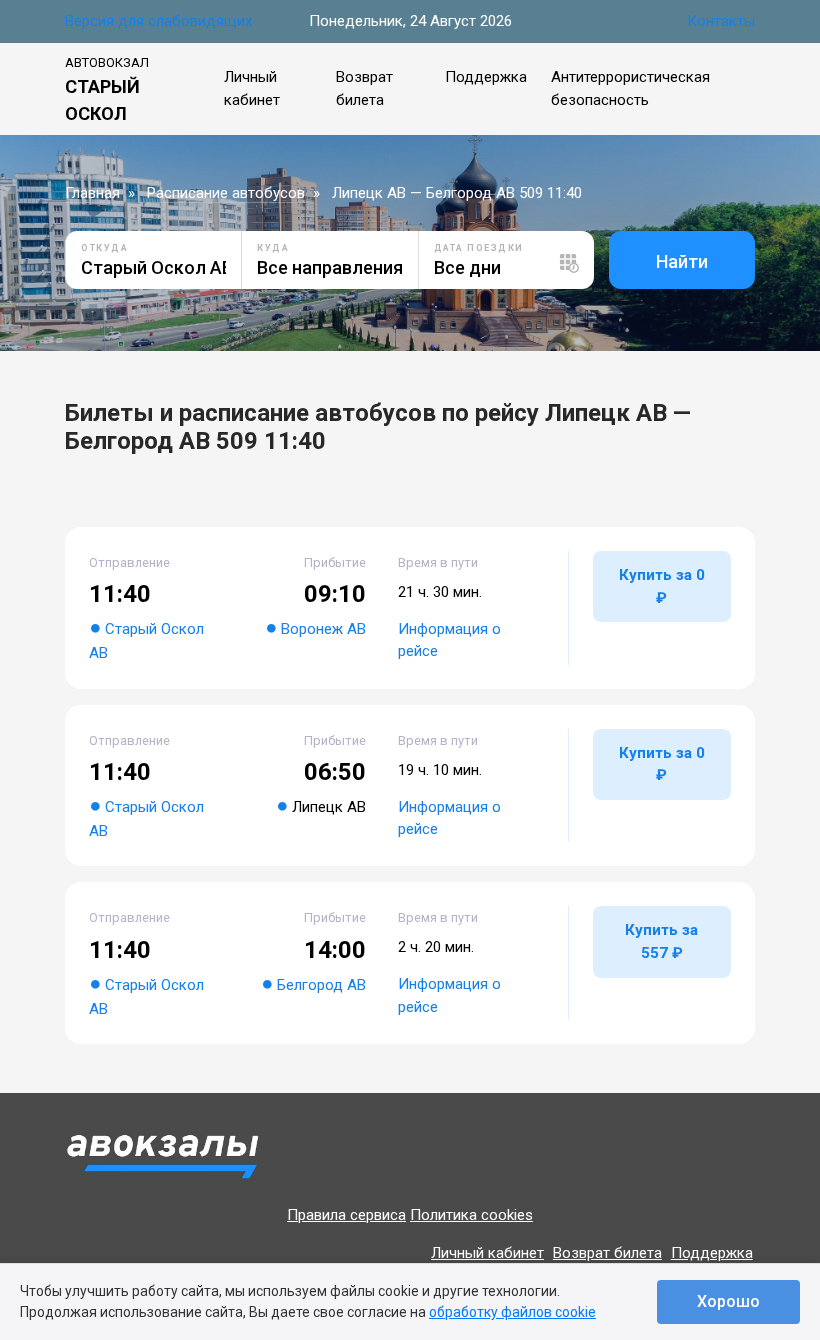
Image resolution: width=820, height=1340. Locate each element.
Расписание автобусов (226, 193)
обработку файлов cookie (512, 1312)
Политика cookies (471, 1215)
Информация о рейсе (449, 640)
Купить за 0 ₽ (662, 586)
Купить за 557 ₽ (661, 941)
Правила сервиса (346, 1215)
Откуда (104, 248)
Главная (92, 193)
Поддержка (486, 77)
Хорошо (728, 1301)
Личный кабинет (487, 1253)
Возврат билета (607, 1253)
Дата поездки (479, 248)
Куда (273, 248)
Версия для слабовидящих (158, 21)
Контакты (721, 21)
